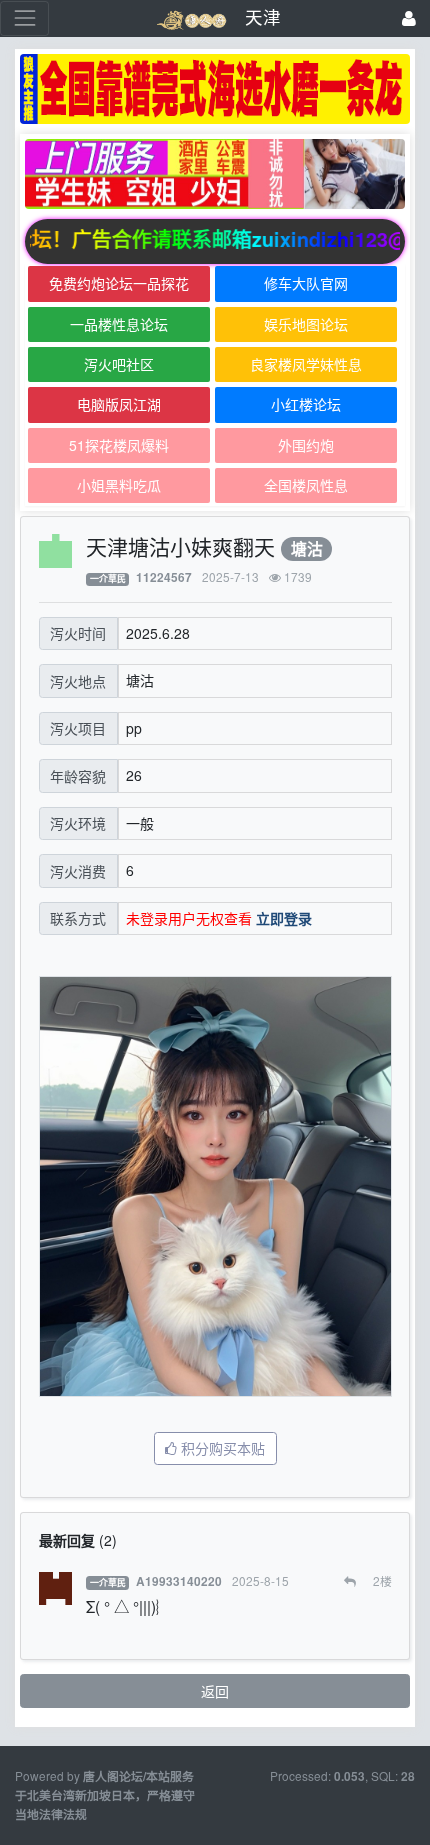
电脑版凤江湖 (119, 404)
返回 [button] (215, 1691)
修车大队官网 (306, 283)
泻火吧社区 (119, 364)
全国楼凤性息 (306, 485)
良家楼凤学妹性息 (306, 364)
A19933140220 (179, 1581)
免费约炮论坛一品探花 (119, 283)
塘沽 (307, 548)
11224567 (164, 577)
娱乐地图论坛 (306, 324)
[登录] (409, 18)
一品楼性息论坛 (119, 324)
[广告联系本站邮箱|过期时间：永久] (215, 89)
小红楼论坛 (306, 404)
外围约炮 (306, 445)
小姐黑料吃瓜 (119, 485)
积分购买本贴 (221, 1448)
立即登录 (284, 918)
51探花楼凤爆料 (119, 445)
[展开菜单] (24, 18)
